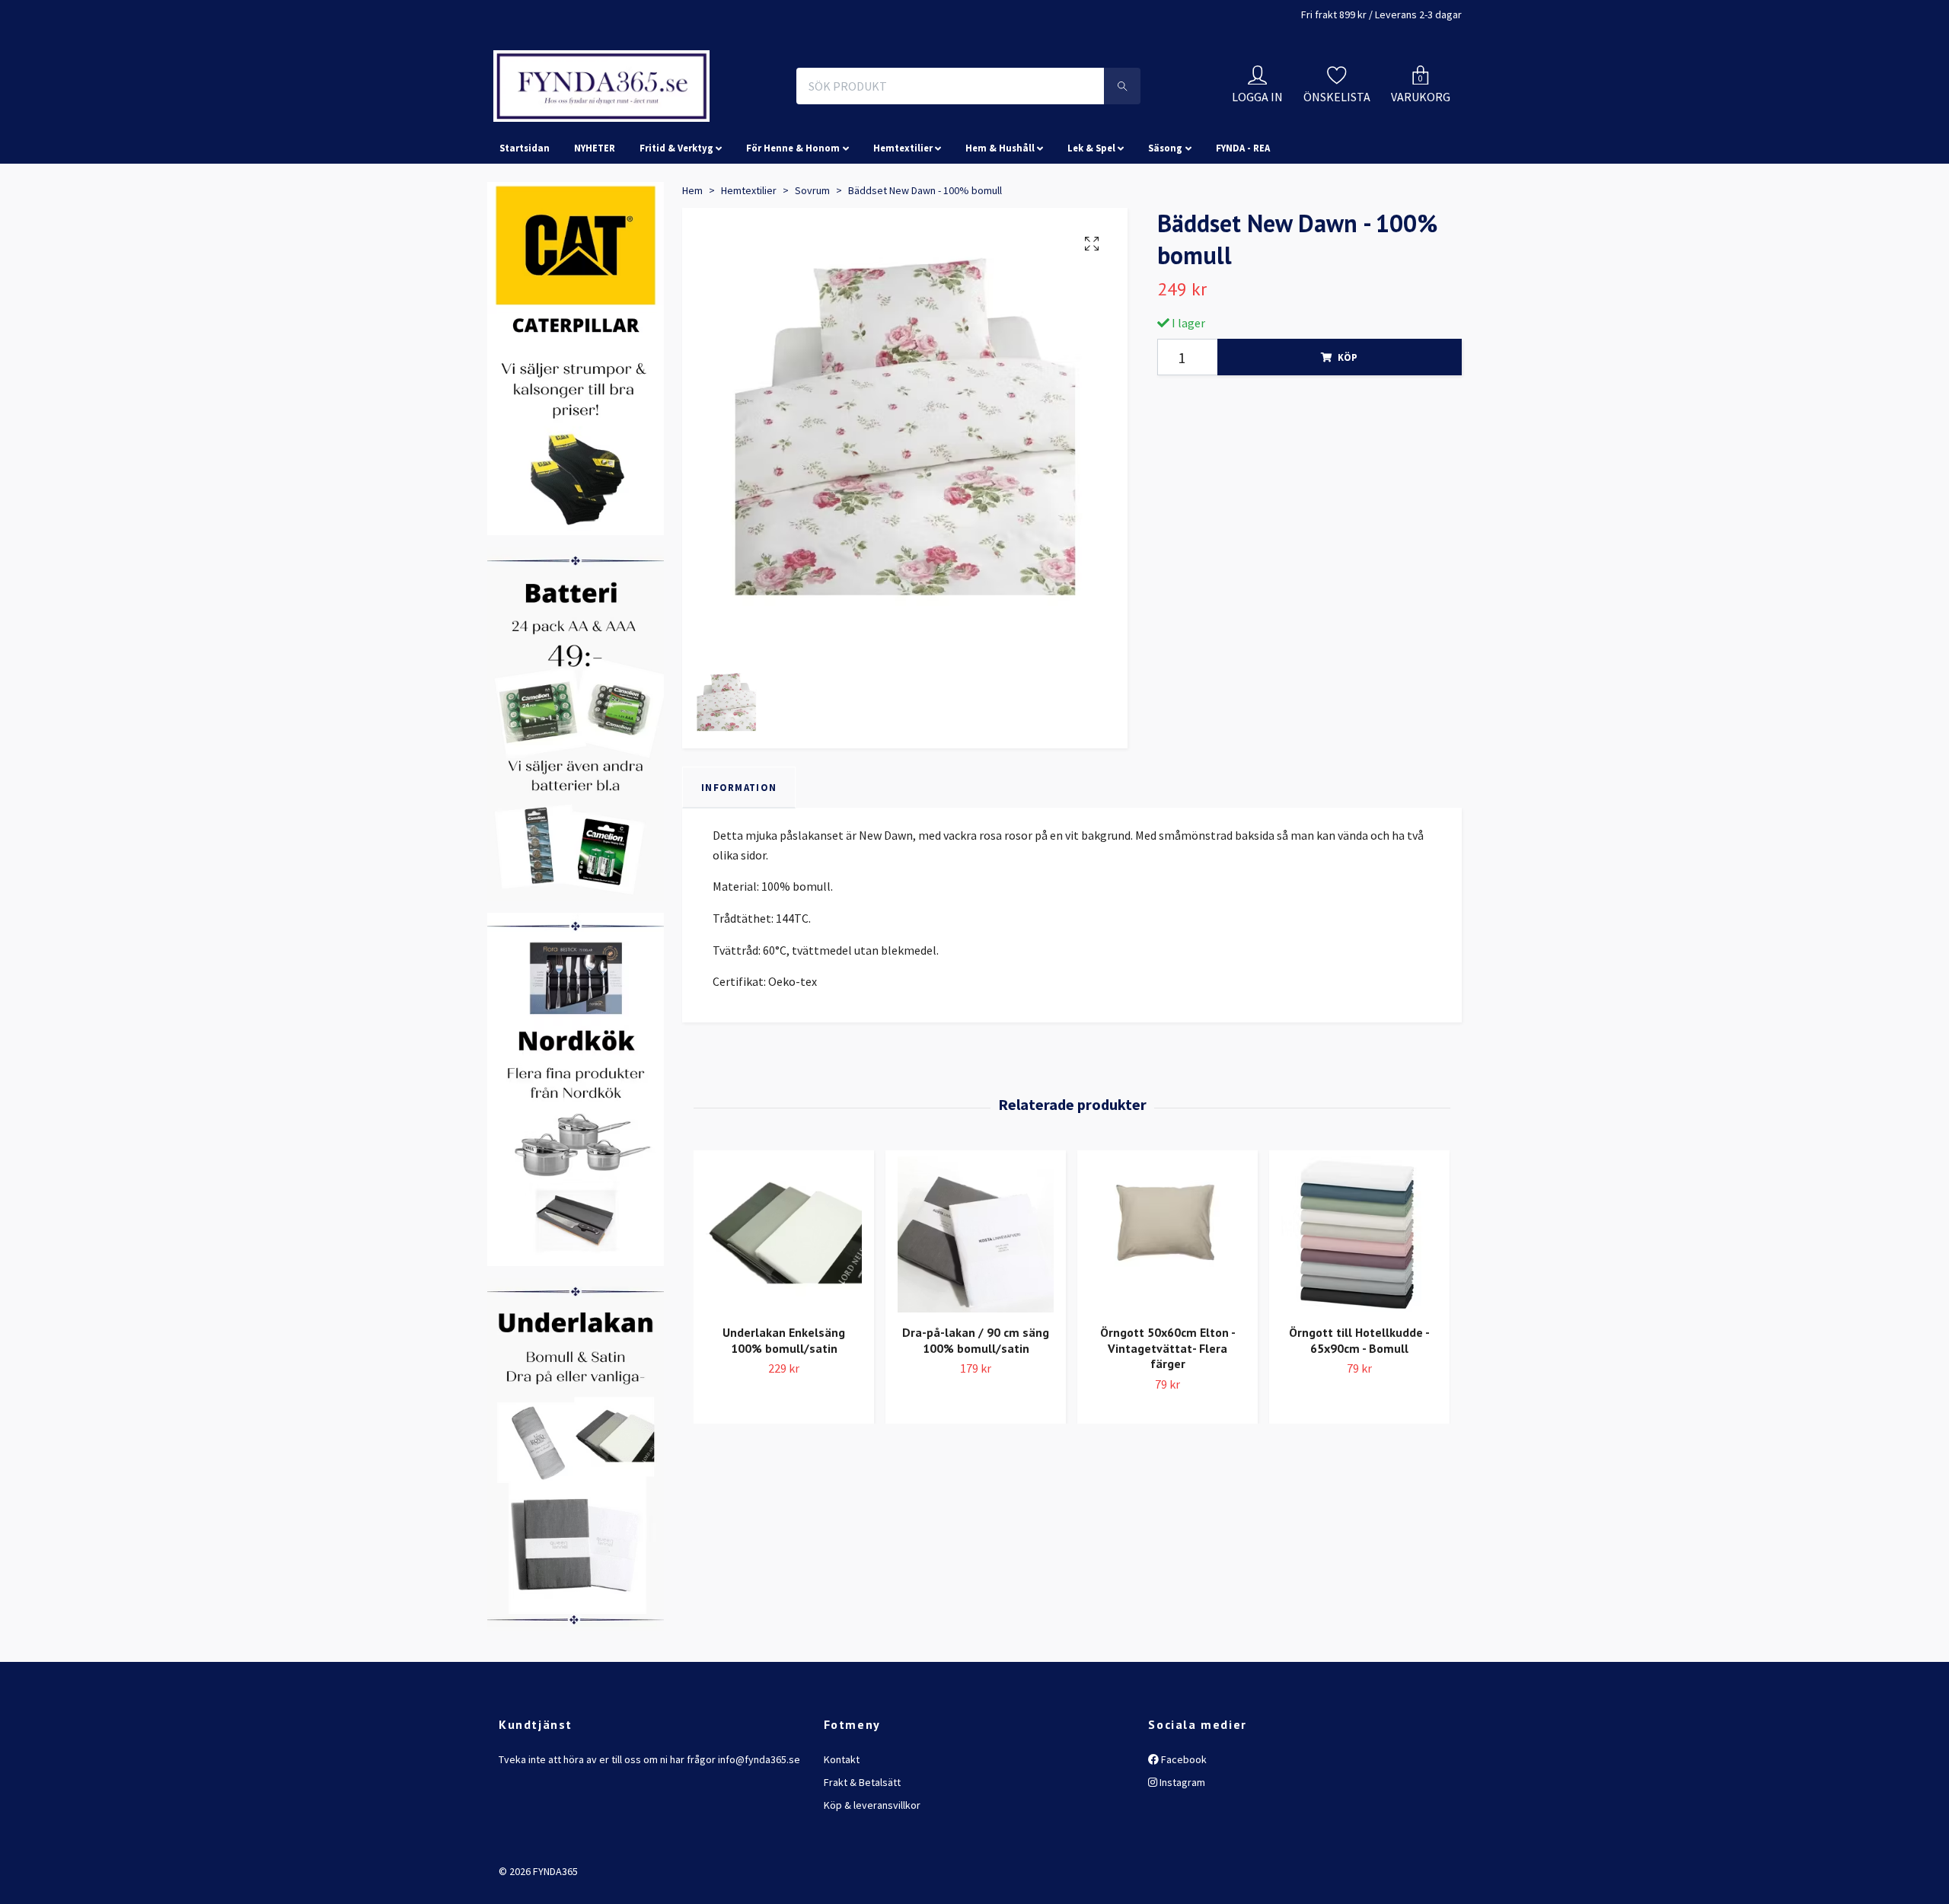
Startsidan (525, 216)
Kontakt (842, 1827)
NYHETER (595, 216)
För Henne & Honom (793, 216)
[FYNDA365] (703, 120)
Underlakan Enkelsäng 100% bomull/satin (784, 1408)
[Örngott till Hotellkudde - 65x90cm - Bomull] (1359, 1302)
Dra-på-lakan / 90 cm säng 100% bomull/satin (976, 1408)
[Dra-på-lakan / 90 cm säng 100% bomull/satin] (976, 1302)
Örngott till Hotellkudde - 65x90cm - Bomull (1359, 1408)
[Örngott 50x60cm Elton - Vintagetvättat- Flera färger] (1167, 1302)
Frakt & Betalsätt (862, 1850)
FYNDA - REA (1243, 216)
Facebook (1183, 1827)
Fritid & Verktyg (676, 216)
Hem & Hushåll (1000, 216)
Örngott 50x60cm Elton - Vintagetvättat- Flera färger (1168, 1416)
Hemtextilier (903, 216)
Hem (692, 258)
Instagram (1181, 1850)
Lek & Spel (1091, 216)
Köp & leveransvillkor (872, 1874)
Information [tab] (739, 855)
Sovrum (812, 258)
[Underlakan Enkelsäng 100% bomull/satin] (784, 1302)
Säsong (1165, 216)
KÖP (1348, 426)
